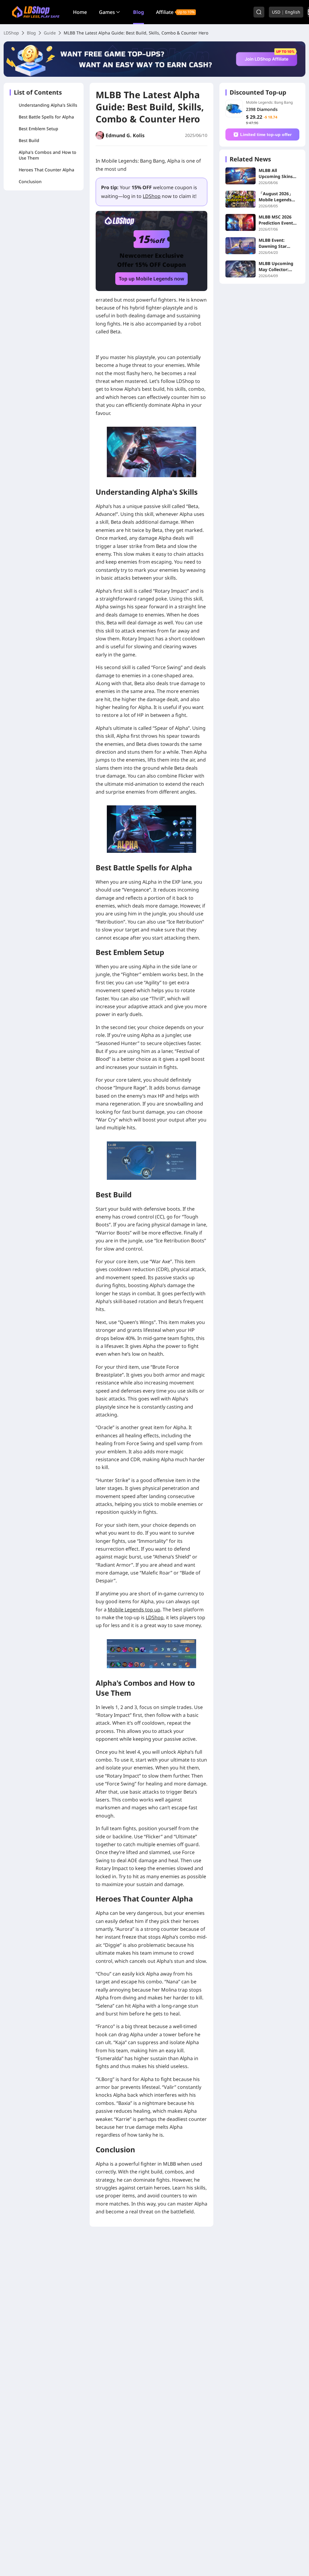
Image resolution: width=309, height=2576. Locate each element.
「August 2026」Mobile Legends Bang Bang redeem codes (278, 197)
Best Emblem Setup (38, 129)
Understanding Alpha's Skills (48, 105)
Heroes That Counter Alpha (46, 170)
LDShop (11, 33)
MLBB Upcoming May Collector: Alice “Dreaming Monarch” (276, 267)
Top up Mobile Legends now (151, 279)
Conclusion (30, 181)
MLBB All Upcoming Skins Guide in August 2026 (276, 173)
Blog (139, 12)
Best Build (29, 140)
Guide (50, 33)
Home (80, 12)
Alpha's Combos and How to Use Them (48, 155)
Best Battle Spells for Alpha (46, 117)
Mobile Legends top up (134, 1610)
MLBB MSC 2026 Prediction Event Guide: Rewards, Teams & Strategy (277, 220)
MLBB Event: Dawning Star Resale (273, 243)
